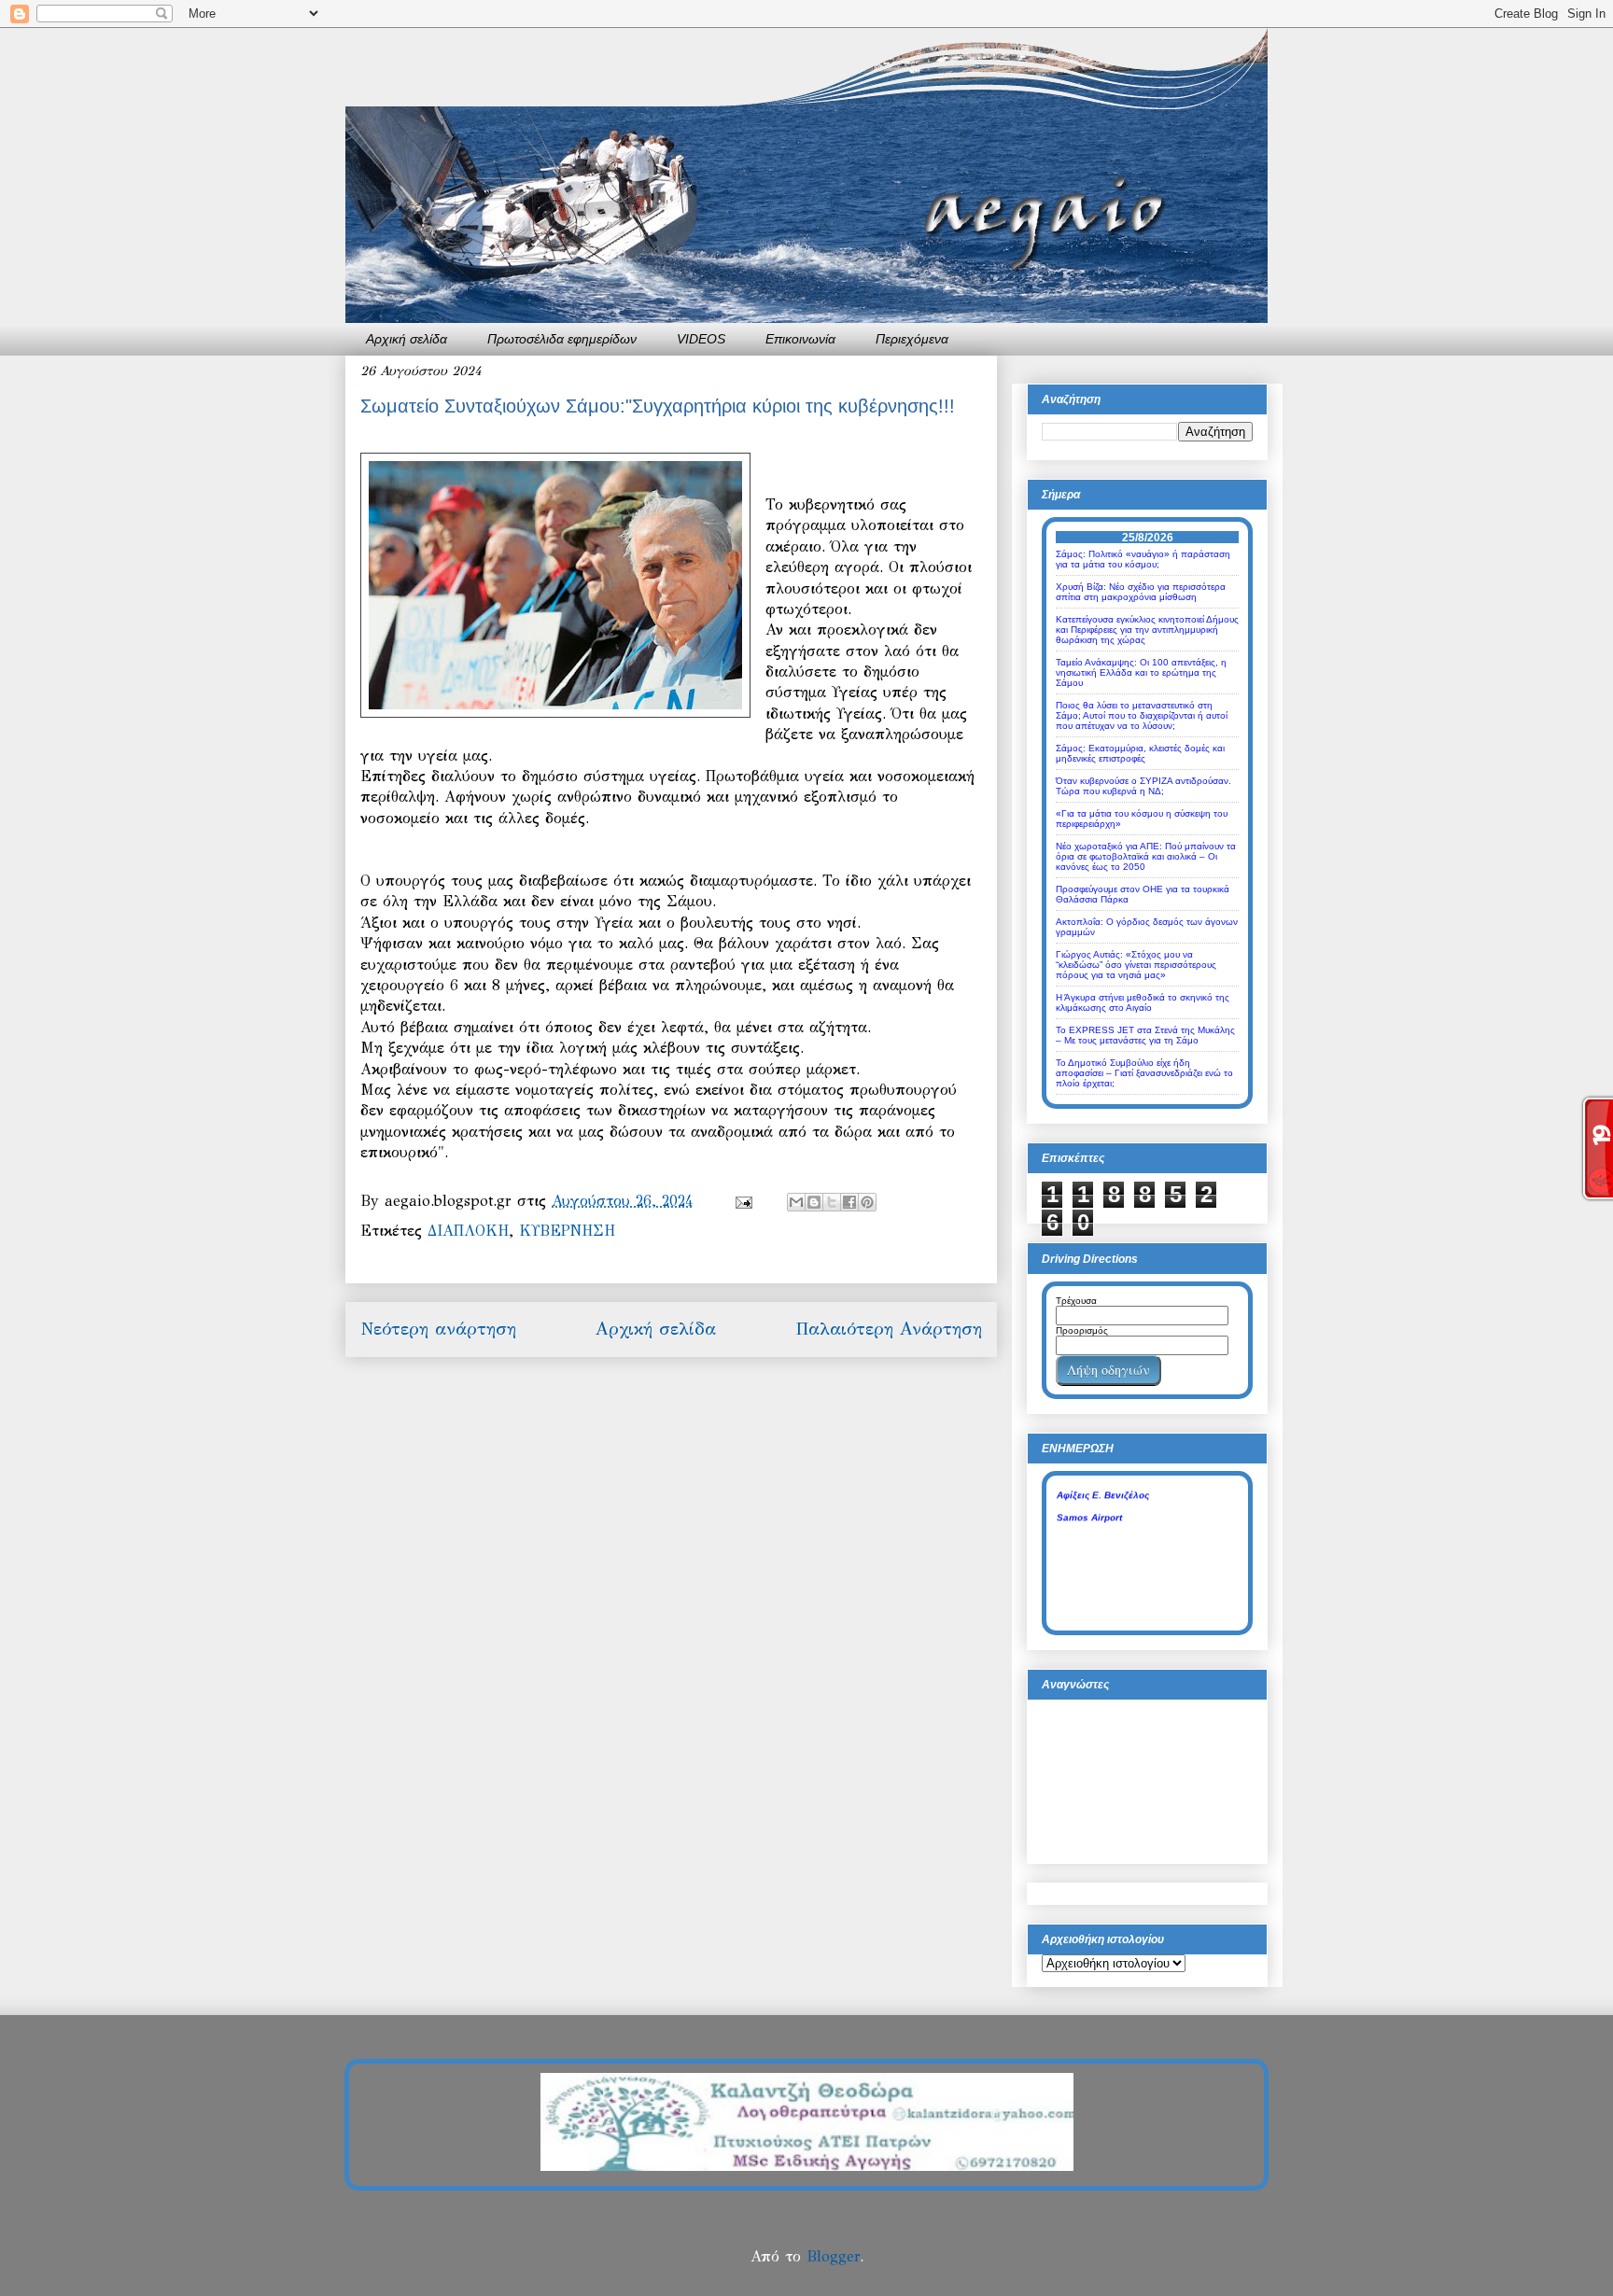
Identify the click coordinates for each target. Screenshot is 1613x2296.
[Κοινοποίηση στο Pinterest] (867, 1202)
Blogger (833, 2256)
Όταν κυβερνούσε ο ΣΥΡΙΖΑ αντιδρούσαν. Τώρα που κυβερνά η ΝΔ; (1143, 786)
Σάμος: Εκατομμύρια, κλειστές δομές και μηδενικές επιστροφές (1140, 753)
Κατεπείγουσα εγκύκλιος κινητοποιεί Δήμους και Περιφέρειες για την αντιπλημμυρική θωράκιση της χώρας (1147, 630)
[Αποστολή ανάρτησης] (743, 1201)
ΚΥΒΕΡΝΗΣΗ (567, 1231)
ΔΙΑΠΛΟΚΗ (468, 1231)
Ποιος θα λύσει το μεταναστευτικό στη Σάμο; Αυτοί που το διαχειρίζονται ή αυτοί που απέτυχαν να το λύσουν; (1142, 715)
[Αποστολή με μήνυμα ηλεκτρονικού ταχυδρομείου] (796, 1202)
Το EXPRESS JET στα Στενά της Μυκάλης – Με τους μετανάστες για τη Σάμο (1145, 1035)
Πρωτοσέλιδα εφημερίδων (562, 339)
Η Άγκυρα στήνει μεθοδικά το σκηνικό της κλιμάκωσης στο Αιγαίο (1143, 1002)
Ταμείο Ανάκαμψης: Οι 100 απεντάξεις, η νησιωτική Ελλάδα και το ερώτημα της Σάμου (1141, 672)
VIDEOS (701, 339)
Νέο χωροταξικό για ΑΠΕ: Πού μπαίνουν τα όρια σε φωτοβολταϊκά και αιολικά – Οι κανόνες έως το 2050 (1146, 856)
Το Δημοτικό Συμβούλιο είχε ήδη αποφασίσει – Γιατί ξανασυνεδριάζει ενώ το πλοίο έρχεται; (1144, 1073)
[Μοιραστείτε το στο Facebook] (849, 1202)
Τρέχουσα (1076, 1301)
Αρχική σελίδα (407, 339)
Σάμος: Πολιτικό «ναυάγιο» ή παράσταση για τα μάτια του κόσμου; (1143, 559)
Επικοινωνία (800, 339)
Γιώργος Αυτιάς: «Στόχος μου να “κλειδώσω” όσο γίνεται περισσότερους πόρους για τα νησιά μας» (1136, 965)
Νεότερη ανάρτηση (438, 1329)
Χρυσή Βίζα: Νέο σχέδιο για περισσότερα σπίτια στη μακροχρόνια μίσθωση (1141, 592)
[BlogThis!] (814, 1202)
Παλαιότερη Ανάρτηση (889, 1329)
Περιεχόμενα (912, 339)
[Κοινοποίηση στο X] (832, 1202)
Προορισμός (1082, 1330)
